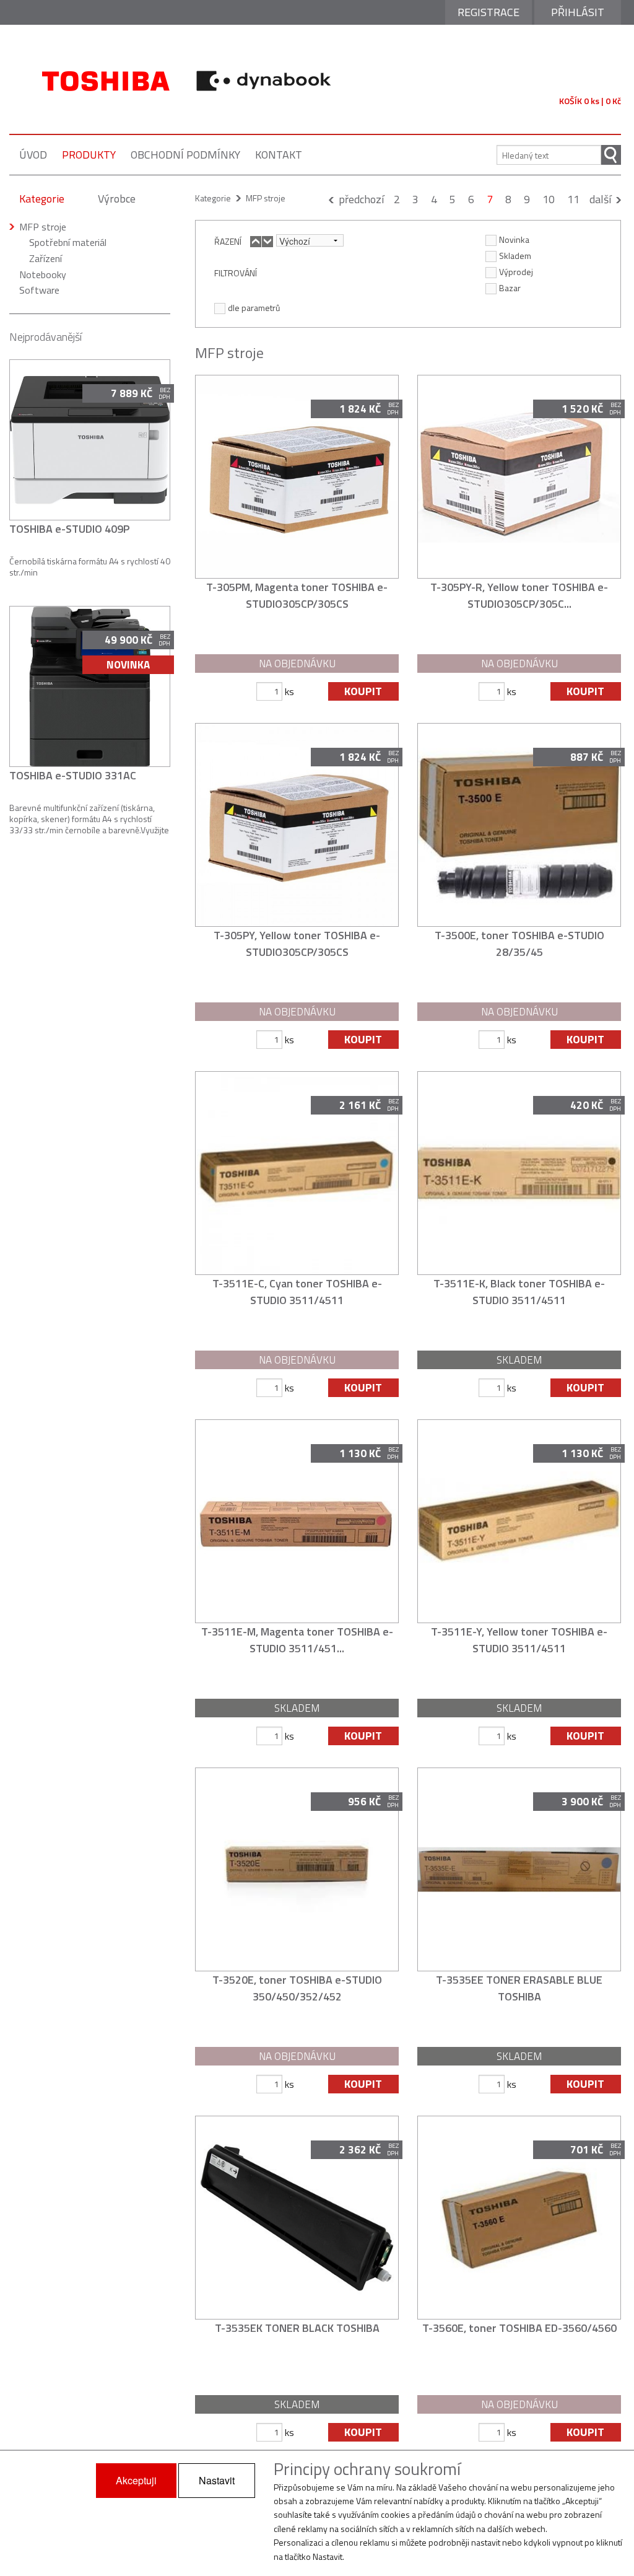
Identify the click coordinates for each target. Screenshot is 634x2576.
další (600, 199)
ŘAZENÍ (228, 241)
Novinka (514, 239)
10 (549, 199)
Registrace (489, 12)
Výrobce (117, 199)
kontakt (279, 155)
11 (573, 199)
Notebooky (43, 274)
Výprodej (516, 271)
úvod (33, 155)
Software (39, 290)
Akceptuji (136, 2480)
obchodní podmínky (185, 155)
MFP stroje (43, 227)
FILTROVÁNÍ (236, 273)
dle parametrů (254, 307)
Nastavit (217, 2480)
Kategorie (42, 199)
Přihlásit (578, 12)
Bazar (510, 287)
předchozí (361, 199)
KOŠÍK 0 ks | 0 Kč (590, 101)
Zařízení (46, 258)
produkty (89, 155)
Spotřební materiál (68, 242)
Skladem (515, 255)
